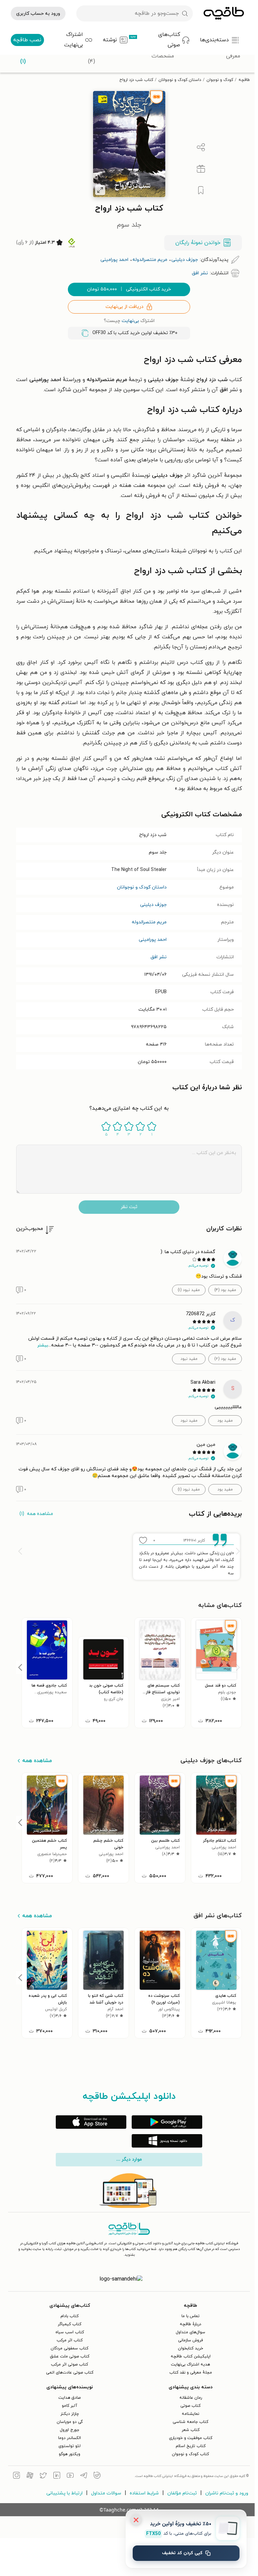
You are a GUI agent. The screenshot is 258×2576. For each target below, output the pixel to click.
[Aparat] (30, 2476)
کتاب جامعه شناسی (190, 2422)
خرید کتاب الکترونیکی (129, 289)
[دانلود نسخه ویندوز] (167, 2141)
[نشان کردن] (201, 190)
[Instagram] (16, 2476)
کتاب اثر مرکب (70, 2340)
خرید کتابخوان (191, 2348)
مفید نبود (189, 1359)
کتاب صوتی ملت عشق (70, 2356)
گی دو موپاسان (70, 2422)
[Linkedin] (57, 2476)
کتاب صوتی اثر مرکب (70, 2364)
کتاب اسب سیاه (70, 2332)
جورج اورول (70, 2430)
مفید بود (225, 1421)
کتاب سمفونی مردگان (70, 2348)
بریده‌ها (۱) (23, 56)
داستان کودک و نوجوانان (180, 80)
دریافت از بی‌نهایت (124, 307)
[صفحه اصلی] (224, 13)
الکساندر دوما (70, 2438)
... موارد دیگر (129, 2160)
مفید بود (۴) (225, 1290)
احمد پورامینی (153, 940)
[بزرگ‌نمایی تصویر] (100, 190)
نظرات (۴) (92, 56)
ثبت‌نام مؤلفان (182, 2493)
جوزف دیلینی (153, 905)
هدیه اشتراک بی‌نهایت (190, 2364)
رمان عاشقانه (191, 2398)
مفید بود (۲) (225, 1359)
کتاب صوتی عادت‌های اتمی (70, 2373)
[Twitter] (43, 2476)
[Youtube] (70, 2476)
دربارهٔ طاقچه (190, 2324)
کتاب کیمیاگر (70, 2324)
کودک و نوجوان (220, 80)
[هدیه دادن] (201, 169)
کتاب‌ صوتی (190, 2406)
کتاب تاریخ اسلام (191, 2446)
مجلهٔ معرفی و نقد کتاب (191, 2373)
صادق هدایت (70, 2398)
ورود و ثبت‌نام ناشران (227, 2493)
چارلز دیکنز (70, 2414)
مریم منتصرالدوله (149, 922)
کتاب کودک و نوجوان (190, 2454)
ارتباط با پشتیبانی (64, 2493)
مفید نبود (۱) (189, 1290)
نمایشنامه (190, 2414)
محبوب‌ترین (30, 1229)
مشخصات (163, 56)
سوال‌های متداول (190, 2332)
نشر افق (159, 957)
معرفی (233, 56)
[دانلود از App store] (91, 2122)
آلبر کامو (70, 2406)
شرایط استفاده (144, 2493)
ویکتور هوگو (70, 2454)
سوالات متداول (106, 2493)
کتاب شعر (191, 2430)
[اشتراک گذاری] (201, 147)
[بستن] (136, 2520)
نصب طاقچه (27, 40)
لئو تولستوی (70, 2446)
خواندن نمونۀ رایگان (198, 243)
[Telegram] (84, 2476)
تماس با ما (190, 2316)
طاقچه (244, 80)
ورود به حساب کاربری (38, 14)
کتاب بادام (70, 2316)
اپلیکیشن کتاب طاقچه (191, 2356)
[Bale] (97, 2476)
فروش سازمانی (190, 2340)
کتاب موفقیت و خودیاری (191, 2438)
